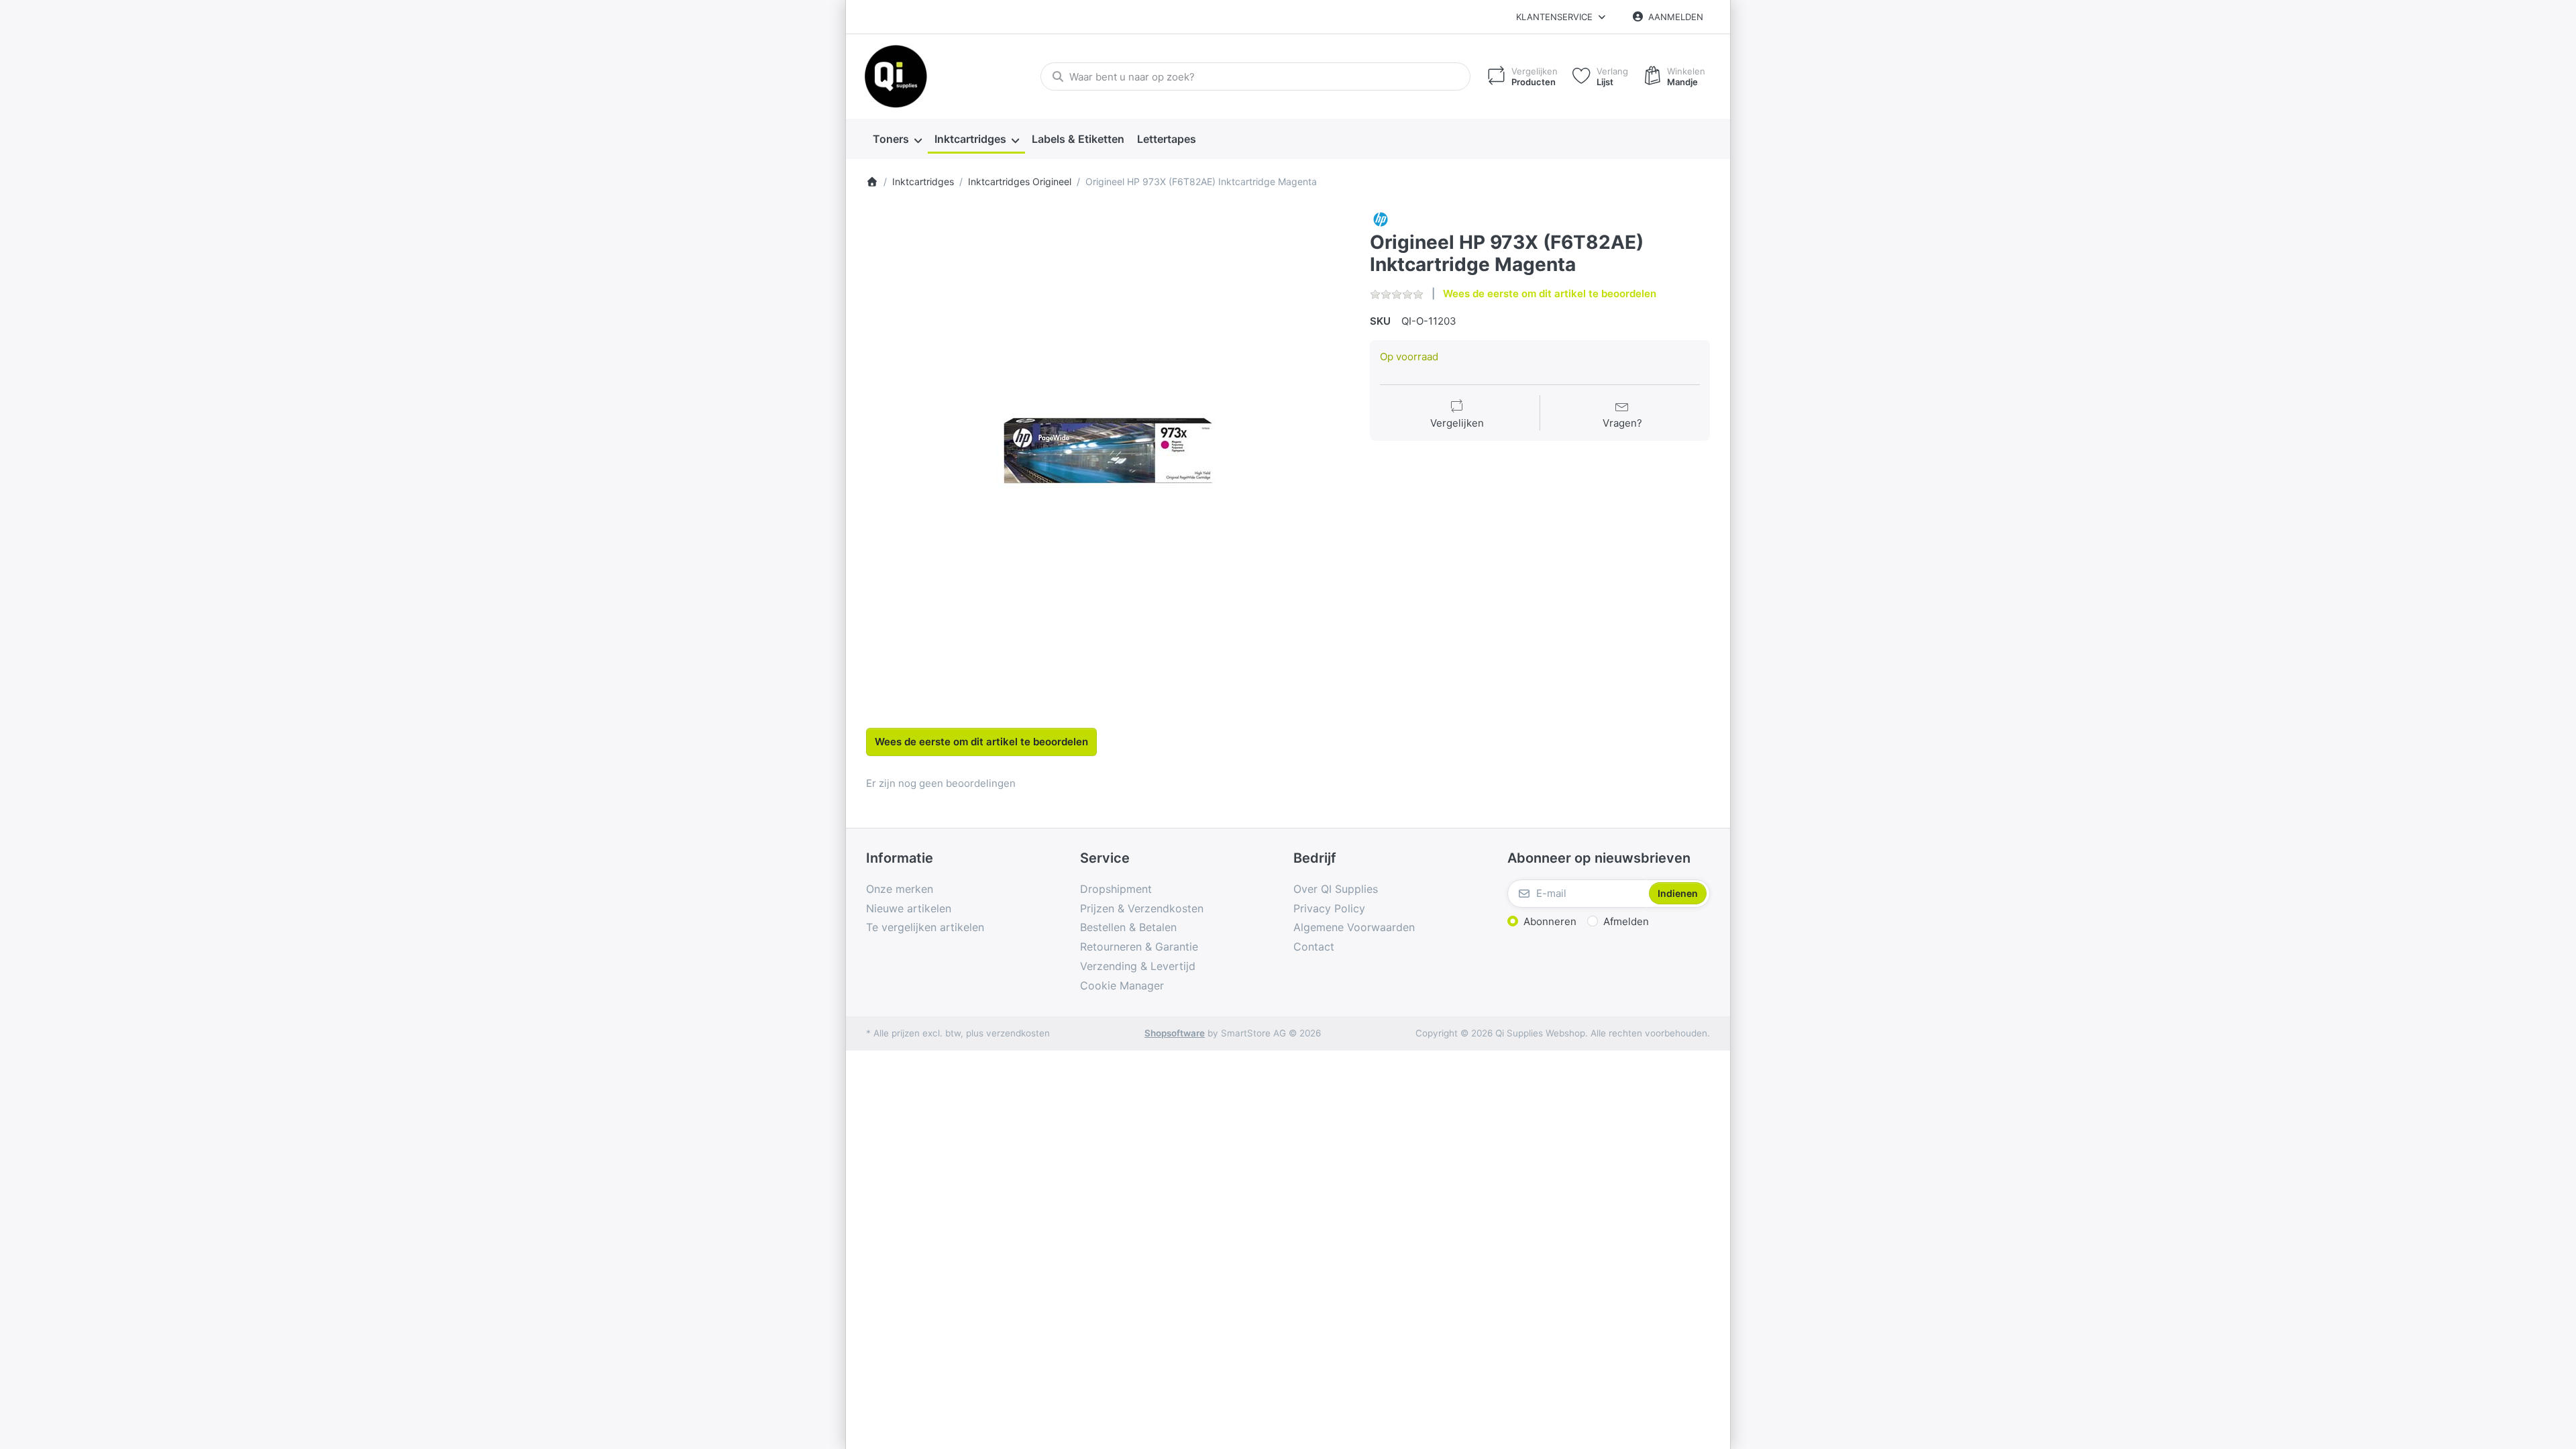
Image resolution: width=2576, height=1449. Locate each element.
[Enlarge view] (1108, 451)
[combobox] (1255, 76)
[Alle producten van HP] (1381, 218)
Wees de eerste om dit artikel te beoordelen (1550, 293)
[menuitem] (897, 140)
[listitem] (1108, 451)
